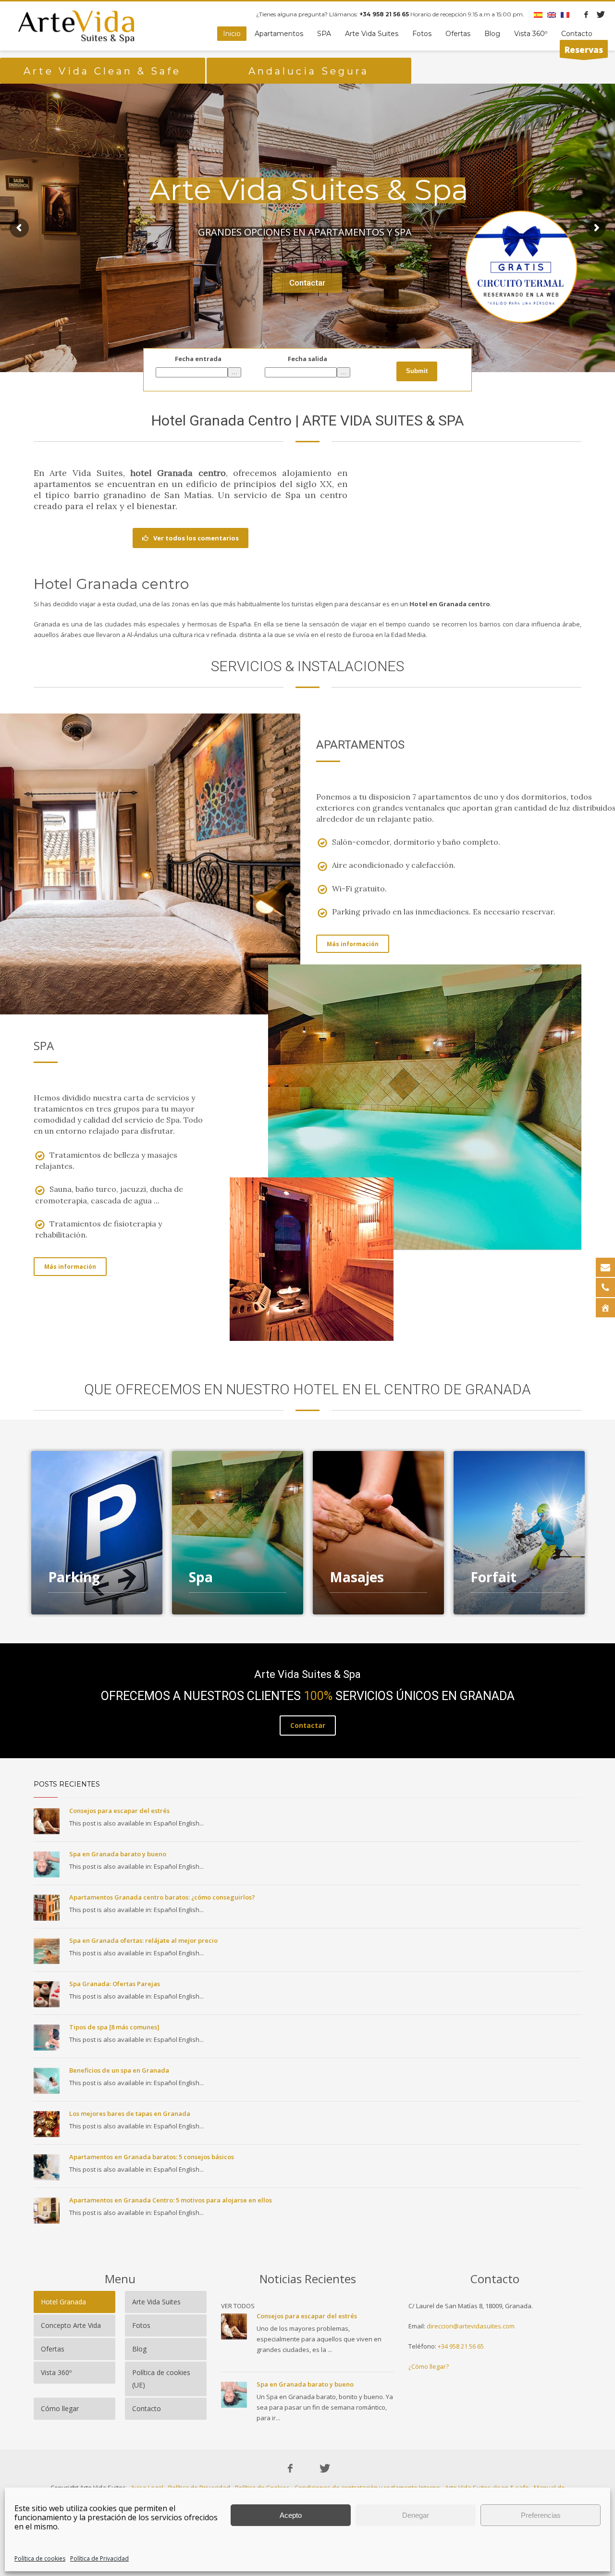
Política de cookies (40, 2558)
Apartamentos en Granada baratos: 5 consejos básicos (152, 2157)
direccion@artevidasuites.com (471, 2326)
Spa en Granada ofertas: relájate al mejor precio (143, 1940)
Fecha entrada (198, 359)
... (234, 372)
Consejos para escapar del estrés (119, 1811)
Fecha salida (307, 359)
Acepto (291, 2515)
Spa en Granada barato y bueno (118, 1854)
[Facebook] (586, 14)
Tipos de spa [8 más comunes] (114, 2027)
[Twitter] (601, 14)
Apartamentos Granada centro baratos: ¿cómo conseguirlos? (162, 1897)
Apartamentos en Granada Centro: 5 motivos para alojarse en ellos (171, 2200)
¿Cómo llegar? (429, 2366)
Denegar (416, 2515)
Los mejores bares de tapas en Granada (130, 2113)
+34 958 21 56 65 (461, 2346)
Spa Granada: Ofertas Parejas (115, 1984)
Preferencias (541, 2515)
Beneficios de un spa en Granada (119, 2070)
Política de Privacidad (99, 2558)
